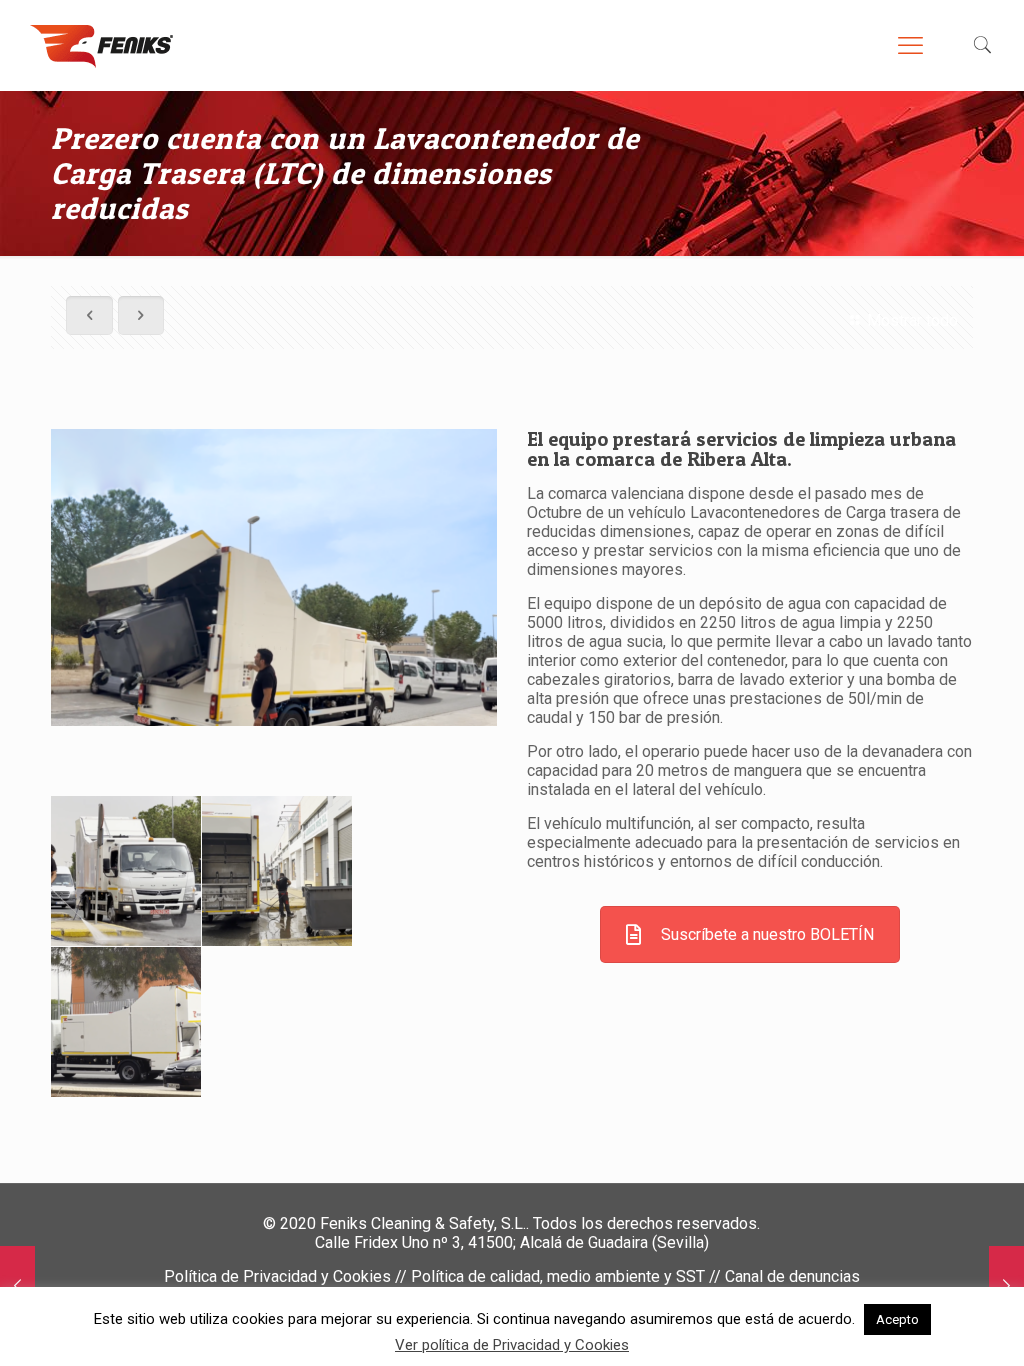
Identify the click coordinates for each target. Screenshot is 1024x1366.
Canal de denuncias (792, 1276)
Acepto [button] (897, 1319)
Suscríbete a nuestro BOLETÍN (767, 934)
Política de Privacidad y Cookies (277, 1276)
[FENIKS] (101, 45)
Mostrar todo (912, 320)
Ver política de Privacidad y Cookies (512, 1345)
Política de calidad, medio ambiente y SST (558, 1276)
